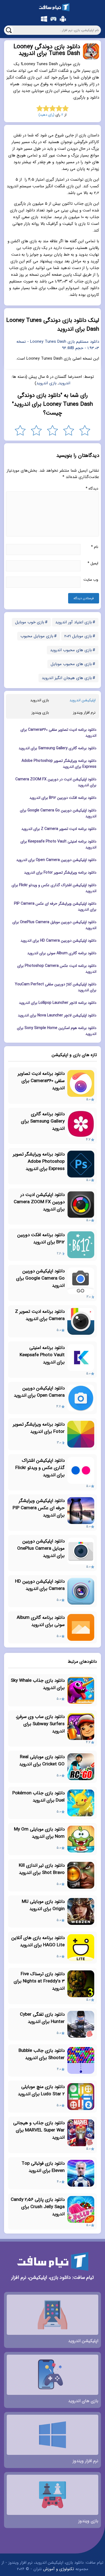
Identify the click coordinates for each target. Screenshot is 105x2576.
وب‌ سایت (91, 580)
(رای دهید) (46, 115)
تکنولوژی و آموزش (59, 2569)
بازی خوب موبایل (30, 622)
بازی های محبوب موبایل (71, 664)
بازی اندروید (46, 383)
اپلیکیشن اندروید (83, 700)
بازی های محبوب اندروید (71, 650)
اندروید (64, 383)
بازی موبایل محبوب (37, 636)
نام (95, 547)
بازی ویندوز (40, 713)
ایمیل (93, 563)
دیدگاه (92, 489)
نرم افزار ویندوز (84, 713)
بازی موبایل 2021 (78, 636)
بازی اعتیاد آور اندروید (73, 622)
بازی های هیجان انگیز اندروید (67, 678)
